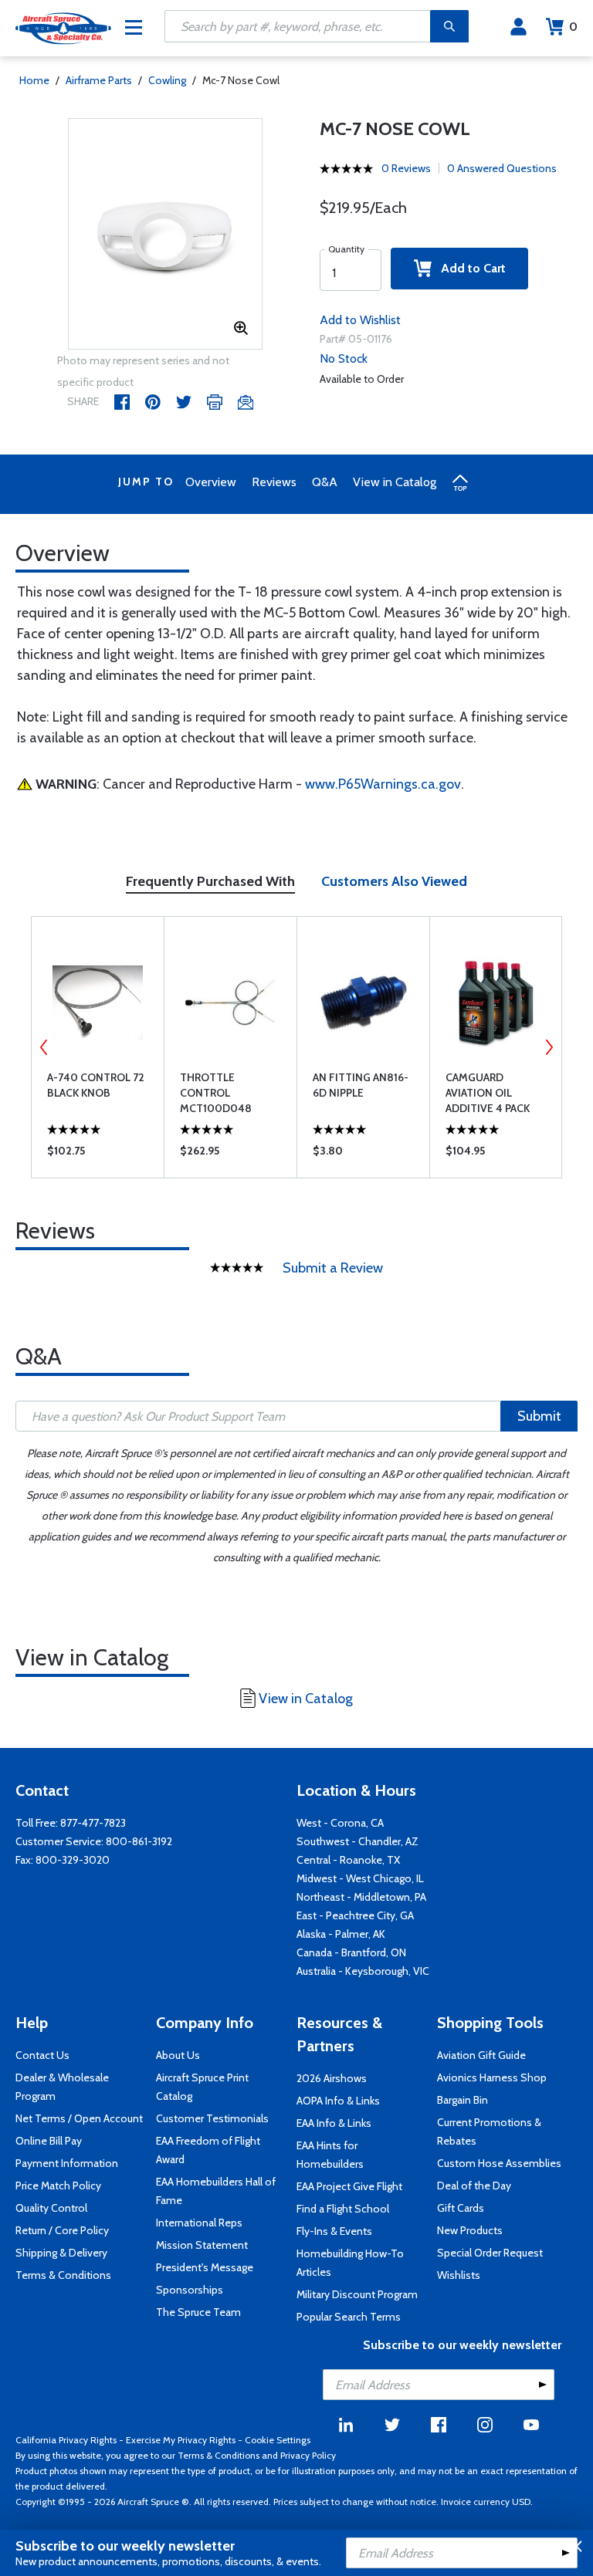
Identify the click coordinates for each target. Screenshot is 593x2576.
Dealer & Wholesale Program (62, 2087)
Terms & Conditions (63, 2275)
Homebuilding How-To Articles (350, 2263)
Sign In (518, 27)
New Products (470, 2230)
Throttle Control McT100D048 (216, 1093)
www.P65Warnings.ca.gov (383, 784)
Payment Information (67, 2163)
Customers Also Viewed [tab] (394, 881)
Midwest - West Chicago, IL (360, 1878)
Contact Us (42, 2055)
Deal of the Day (474, 2186)
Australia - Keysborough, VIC (363, 1971)
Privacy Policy (308, 2455)
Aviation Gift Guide (481, 2055)
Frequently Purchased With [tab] (210, 881)
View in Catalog (395, 482)
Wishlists (459, 2275)
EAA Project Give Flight (349, 2186)
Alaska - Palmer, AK (341, 1934)
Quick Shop (98, 1154)
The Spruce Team (198, 2312)
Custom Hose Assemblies (499, 2163)
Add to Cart (469, 268)
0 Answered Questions (502, 168)
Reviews (274, 482)
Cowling (167, 80)
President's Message (205, 2267)
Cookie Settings (278, 2440)
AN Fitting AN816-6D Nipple (361, 1085)
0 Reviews (406, 168)
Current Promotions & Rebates (489, 2131)
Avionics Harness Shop (492, 2077)
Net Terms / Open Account (79, 2118)
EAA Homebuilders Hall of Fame (216, 2191)
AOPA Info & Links (338, 2101)
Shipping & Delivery (61, 2253)
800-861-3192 (139, 1841)
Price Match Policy (58, 2186)
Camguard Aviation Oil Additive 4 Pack (488, 1093)
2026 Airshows (332, 2078)
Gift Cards (461, 2208)
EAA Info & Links (334, 2123)
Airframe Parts (99, 80)
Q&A (325, 482)
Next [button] (549, 1047)
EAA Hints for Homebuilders (330, 2155)
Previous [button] (44, 1047)
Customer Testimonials (212, 2118)
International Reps (199, 2223)
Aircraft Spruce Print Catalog (202, 2087)
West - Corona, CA (340, 1823)
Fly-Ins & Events (334, 2231)
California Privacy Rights (66, 2440)
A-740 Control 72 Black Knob (96, 1085)
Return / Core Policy (62, 2230)
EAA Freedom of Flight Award (208, 2150)
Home (34, 80)
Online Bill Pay (49, 2141)
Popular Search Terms (349, 2317)
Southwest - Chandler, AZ (357, 1841)
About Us (178, 2055)
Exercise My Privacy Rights (181, 2440)
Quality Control (51, 2208)
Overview (211, 482)
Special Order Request (490, 2253)
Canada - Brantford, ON (351, 1952)
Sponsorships (190, 2290)
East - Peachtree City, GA (355, 1915)
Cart (573, 27)
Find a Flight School (343, 2209)
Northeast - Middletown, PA (361, 1897)
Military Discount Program (357, 2294)
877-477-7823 (93, 1823)
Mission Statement (202, 2245)
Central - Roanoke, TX (348, 1860)
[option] (166, 235)
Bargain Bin (463, 2100)
